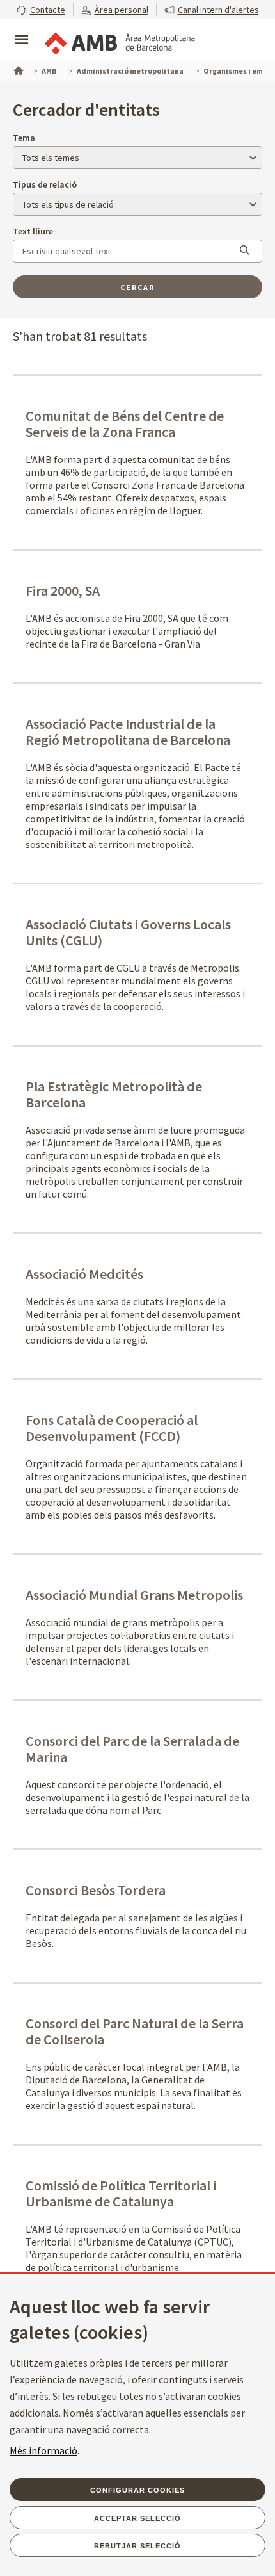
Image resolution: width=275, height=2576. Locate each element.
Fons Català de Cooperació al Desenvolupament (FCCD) (112, 1428)
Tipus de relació (45, 184)
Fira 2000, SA (63, 591)
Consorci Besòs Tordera (96, 1890)
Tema (24, 138)
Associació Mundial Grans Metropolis (134, 1595)
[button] (41, 9)
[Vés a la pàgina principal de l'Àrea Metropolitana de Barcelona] (119, 41)
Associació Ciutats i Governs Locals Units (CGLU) (128, 932)
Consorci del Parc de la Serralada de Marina (132, 1749)
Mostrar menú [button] (22, 29)
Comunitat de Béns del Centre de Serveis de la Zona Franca (125, 424)
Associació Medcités (84, 1274)
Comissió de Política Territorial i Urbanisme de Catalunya (121, 2193)
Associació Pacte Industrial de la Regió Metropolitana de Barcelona (128, 732)
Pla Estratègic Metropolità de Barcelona (114, 1094)
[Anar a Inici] (17, 69)
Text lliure (33, 231)
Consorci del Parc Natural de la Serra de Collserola (135, 2031)
